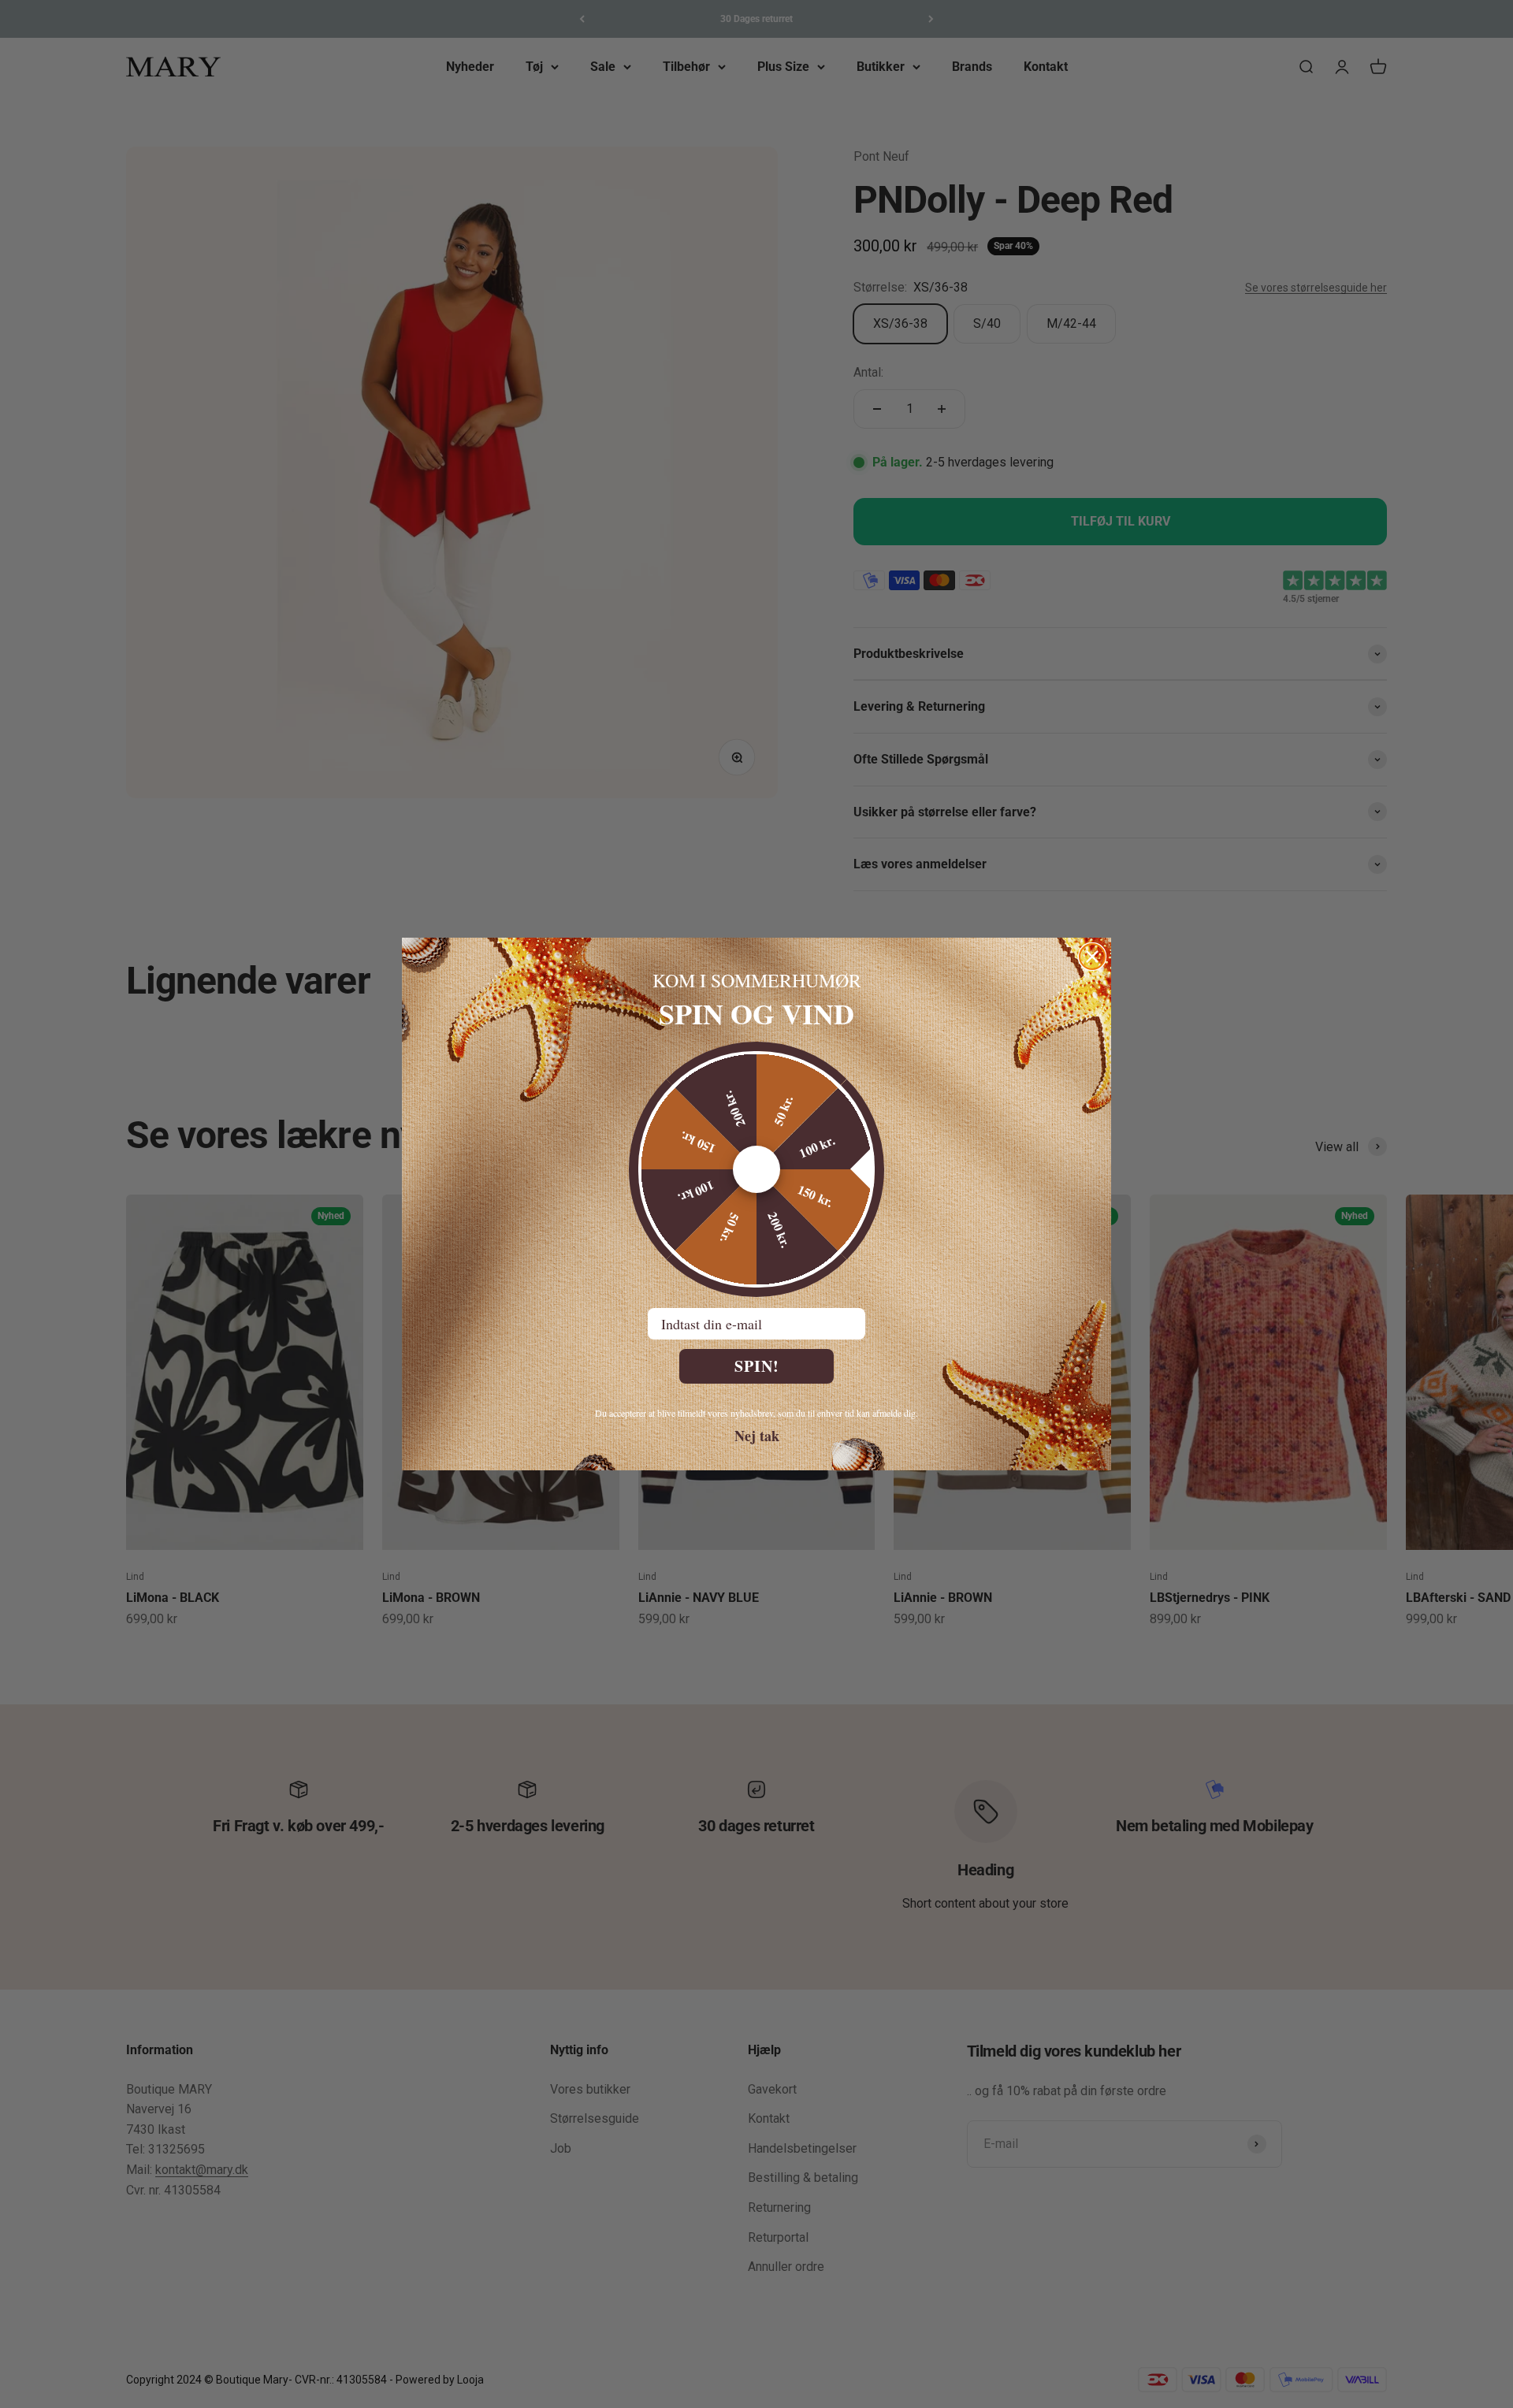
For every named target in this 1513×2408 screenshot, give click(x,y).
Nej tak (757, 1435)
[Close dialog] (1092, 957)
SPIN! (757, 1366)
